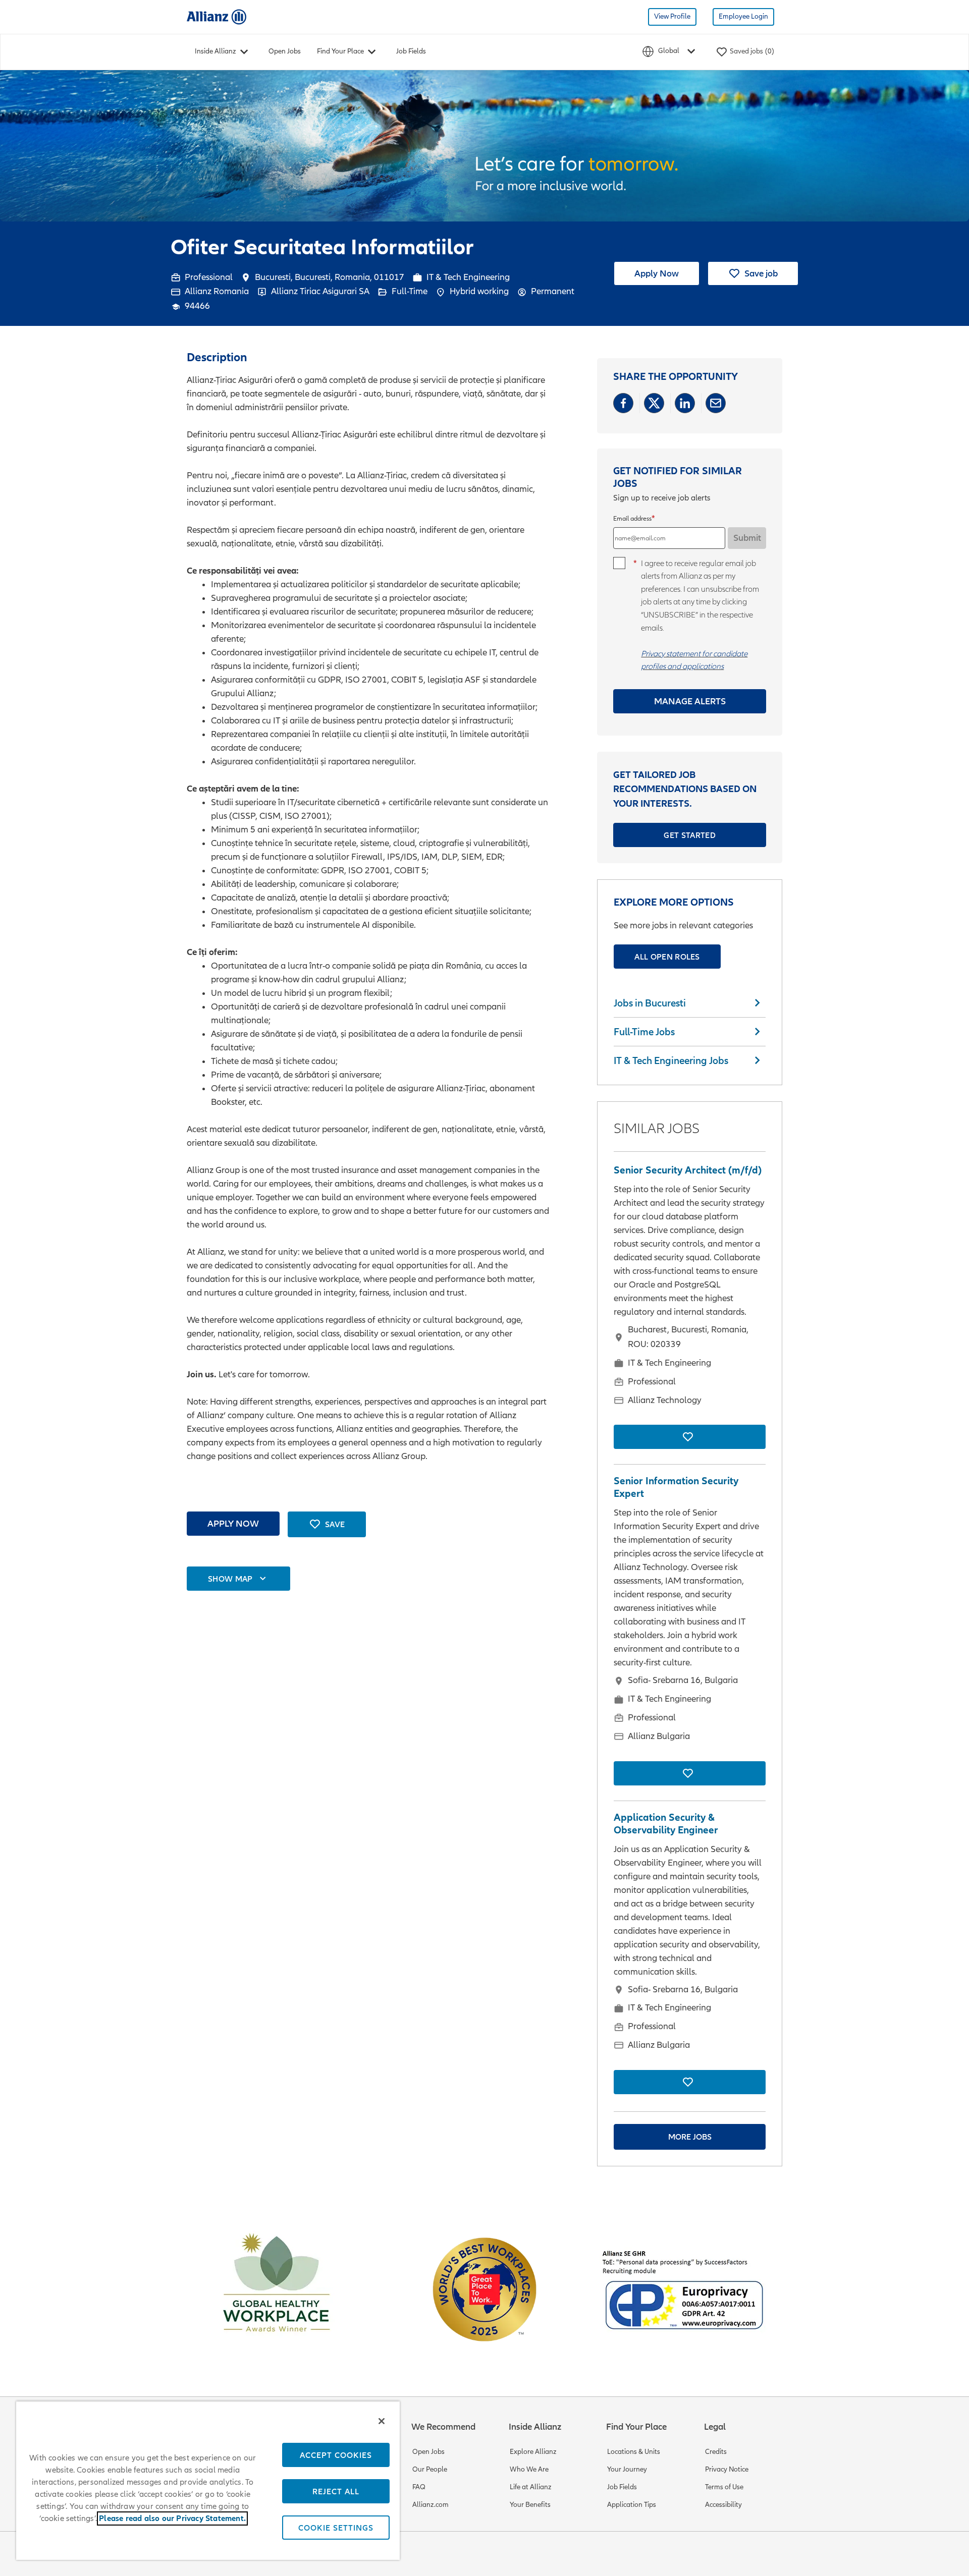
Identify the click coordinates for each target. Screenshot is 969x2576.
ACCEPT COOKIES (336, 2455)
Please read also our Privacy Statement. (172, 2518)
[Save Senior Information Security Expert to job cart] (690, 1773)
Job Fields (411, 51)
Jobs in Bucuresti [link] (650, 1003)
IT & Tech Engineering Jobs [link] (671, 1060)
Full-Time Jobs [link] (644, 1032)
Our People (430, 2469)
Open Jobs (285, 51)
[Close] (382, 2421)
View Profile (672, 16)
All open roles (667, 957)
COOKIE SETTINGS (336, 2528)
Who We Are (529, 2469)
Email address (632, 519)
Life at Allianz (531, 2487)
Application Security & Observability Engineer (666, 1824)
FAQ (419, 2487)
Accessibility (723, 2505)
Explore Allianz (533, 2452)
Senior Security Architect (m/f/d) (688, 1170)
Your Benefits (530, 2505)
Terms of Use (724, 2487)
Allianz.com (430, 2505)
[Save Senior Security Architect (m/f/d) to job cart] (690, 1437)
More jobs (690, 2137)
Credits (716, 2452)
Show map (230, 1579)
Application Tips (632, 2505)
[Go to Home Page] (217, 16)
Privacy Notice (727, 2469)
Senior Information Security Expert (676, 1487)
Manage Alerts (690, 701)
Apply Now (657, 273)
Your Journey (627, 2469)
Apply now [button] (233, 1523)
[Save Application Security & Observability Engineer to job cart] (690, 2082)
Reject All (336, 2491)
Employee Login (743, 16)
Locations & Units (634, 2452)
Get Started (690, 835)
